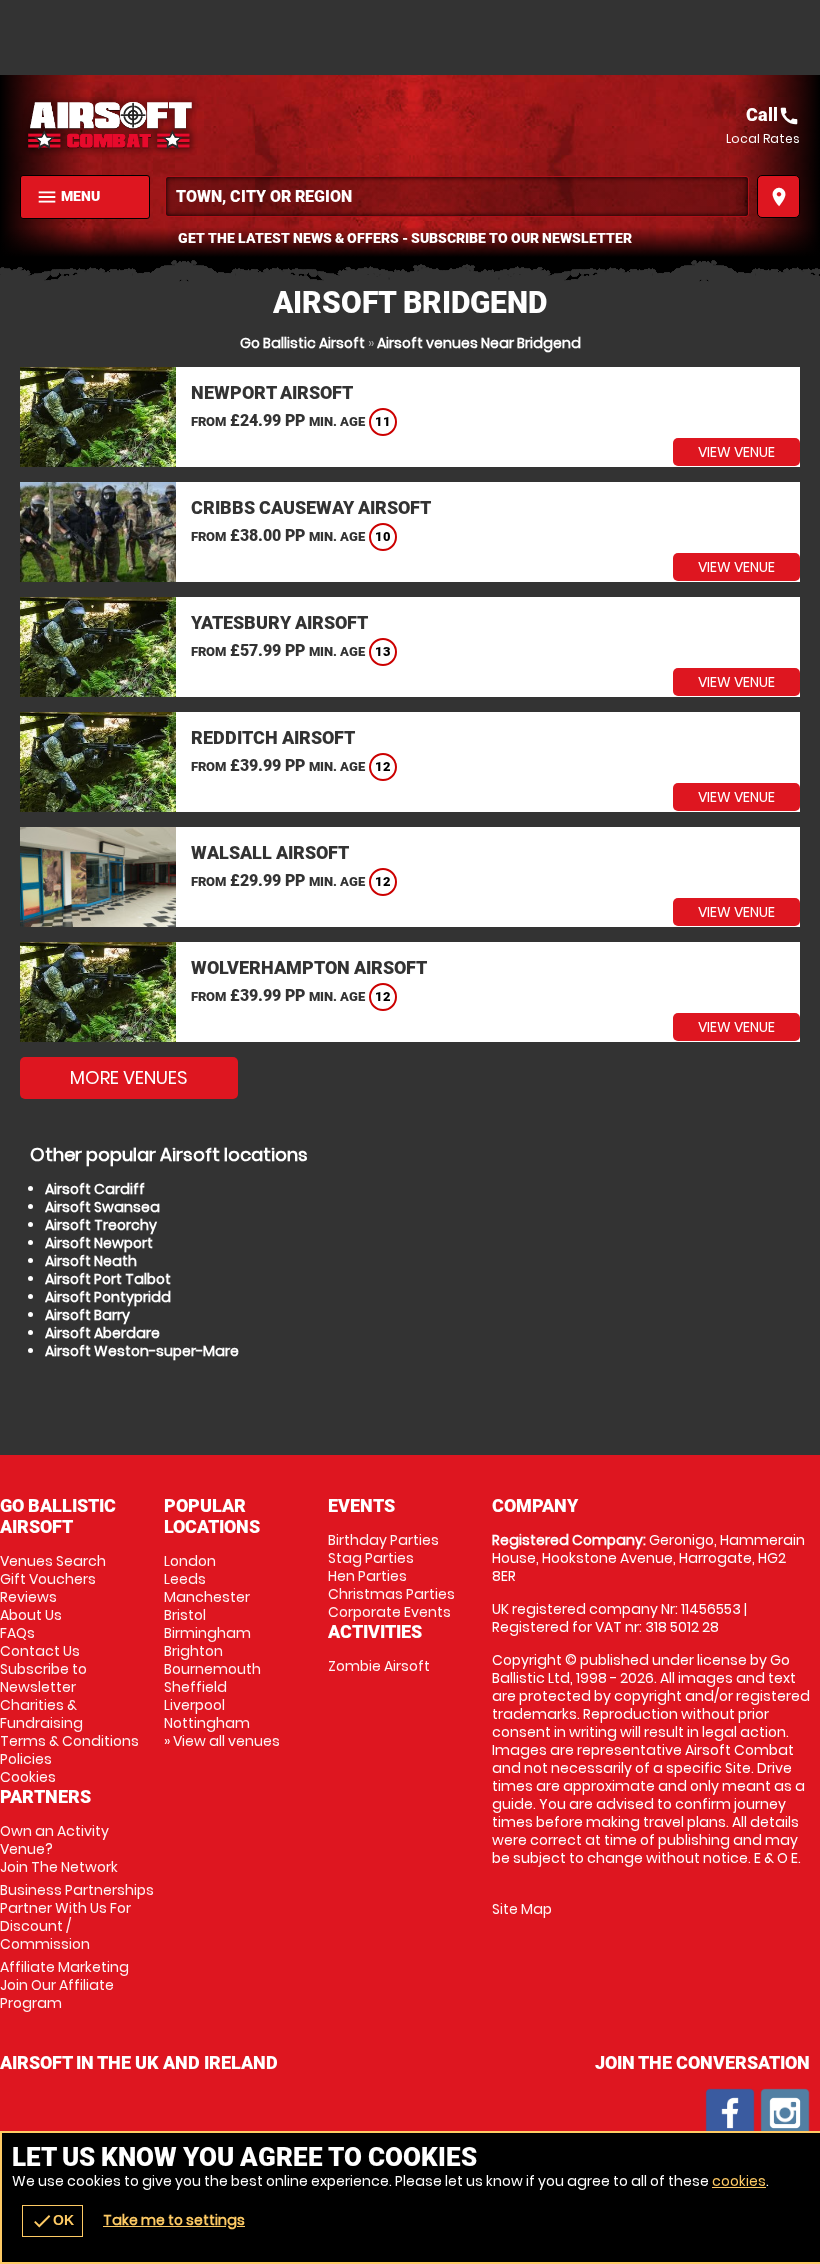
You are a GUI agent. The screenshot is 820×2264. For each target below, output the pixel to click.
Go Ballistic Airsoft (302, 343)
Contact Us (40, 1651)
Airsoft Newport (99, 1243)
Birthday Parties (383, 1540)
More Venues (129, 1077)
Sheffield (195, 1687)
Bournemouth (212, 1669)
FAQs (17, 1633)
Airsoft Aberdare (102, 1333)
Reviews (28, 1597)
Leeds (185, 1579)
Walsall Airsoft (270, 852)
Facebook (730, 2113)
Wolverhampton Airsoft (309, 967)
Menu (68, 197)
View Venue (736, 452)
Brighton (193, 1651)
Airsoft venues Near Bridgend (479, 343)
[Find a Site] (457, 196)
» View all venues (222, 1741)
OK (52, 2221)
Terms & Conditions (69, 1741)
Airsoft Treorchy (101, 1225)
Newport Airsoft (272, 392)
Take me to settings (174, 2220)
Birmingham (207, 1633)
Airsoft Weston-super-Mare (142, 1351)
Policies (26, 1759)
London (190, 1561)
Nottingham (207, 1723)
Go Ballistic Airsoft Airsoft (215, 125)
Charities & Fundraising (41, 1714)
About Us (31, 1615)
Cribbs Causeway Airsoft (311, 507)
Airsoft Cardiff (95, 1189)
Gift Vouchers (48, 1579)
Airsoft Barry (87, 1315)
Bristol (185, 1615)
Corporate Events (389, 1612)
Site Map (522, 1909)
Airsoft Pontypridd (108, 1297)
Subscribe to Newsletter (43, 1678)
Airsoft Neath (91, 1261)
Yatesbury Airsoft (279, 622)
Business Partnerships (77, 1917)
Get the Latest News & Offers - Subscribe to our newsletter (405, 238)
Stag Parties (371, 1558)
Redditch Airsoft (273, 737)
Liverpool (194, 1705)
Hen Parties (367, 1576)
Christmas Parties (391, 1594)
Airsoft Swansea (102, 1207)
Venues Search (53, 1561)
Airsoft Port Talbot (108, 1279)
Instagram (785, 2113)
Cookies (28, 1777)
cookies (739, 2181)
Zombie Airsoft (379, 1666)
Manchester (207, 1597)
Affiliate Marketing (64, 1985)
